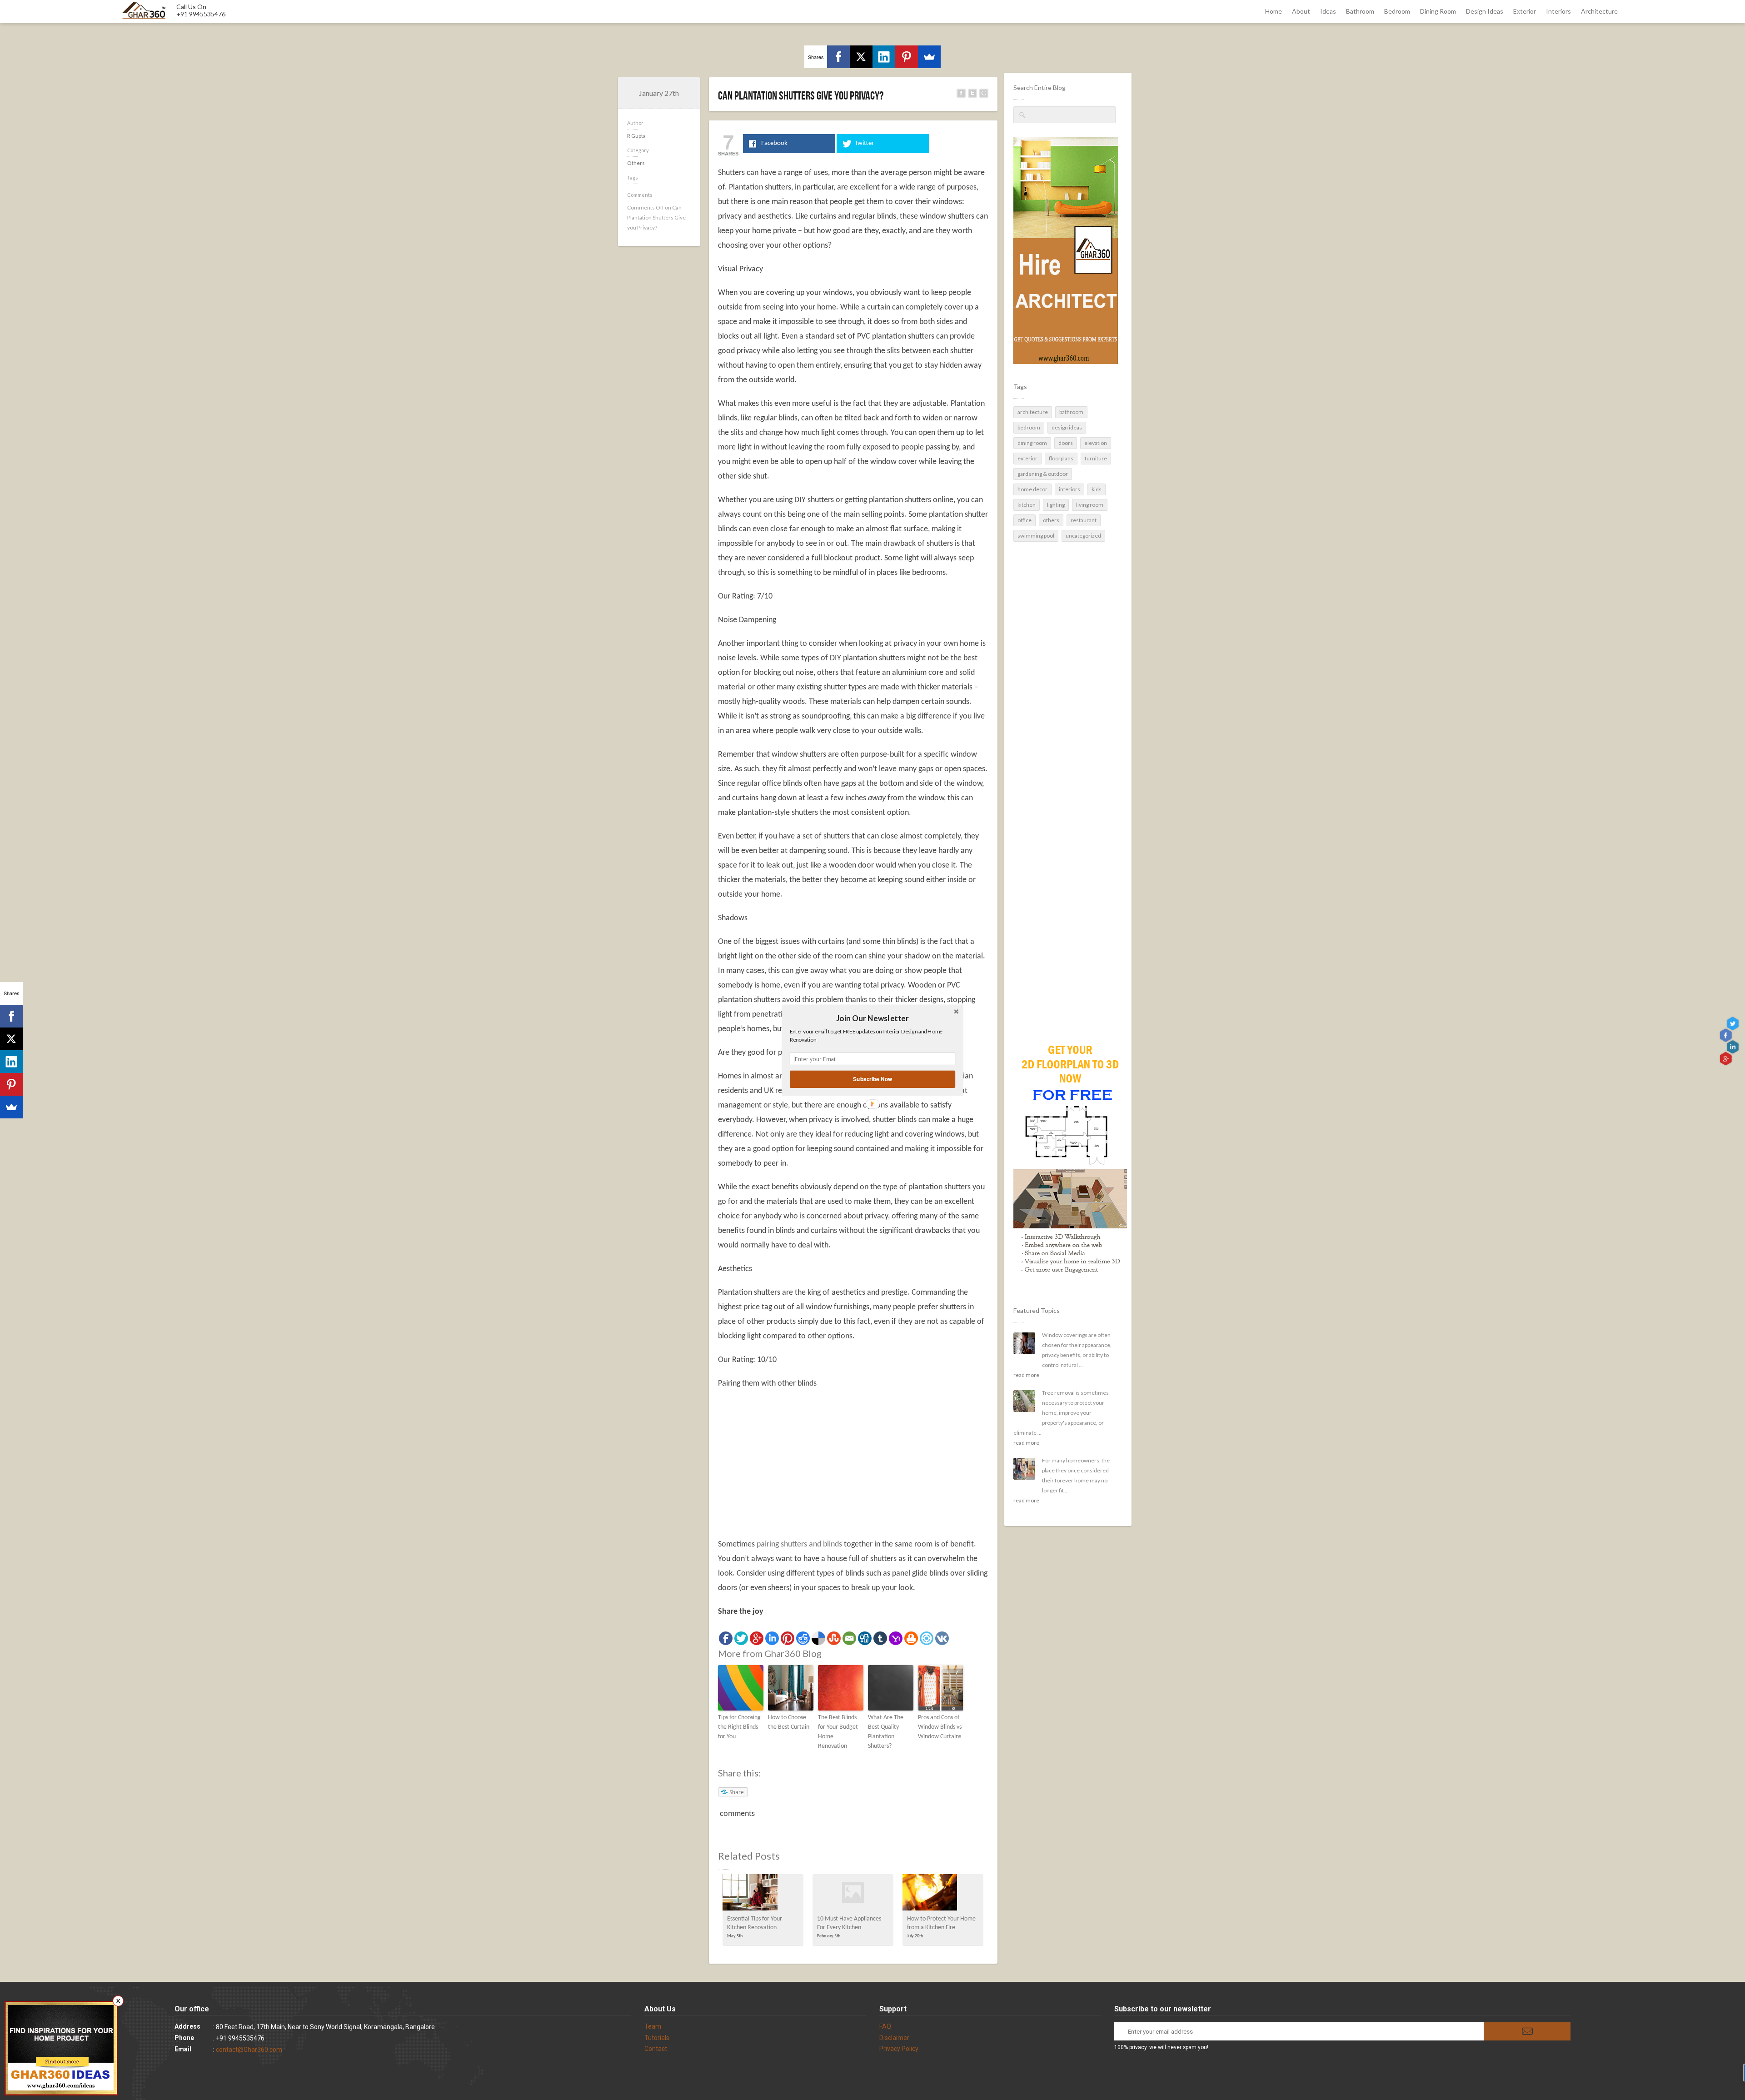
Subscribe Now (872, 1079)
